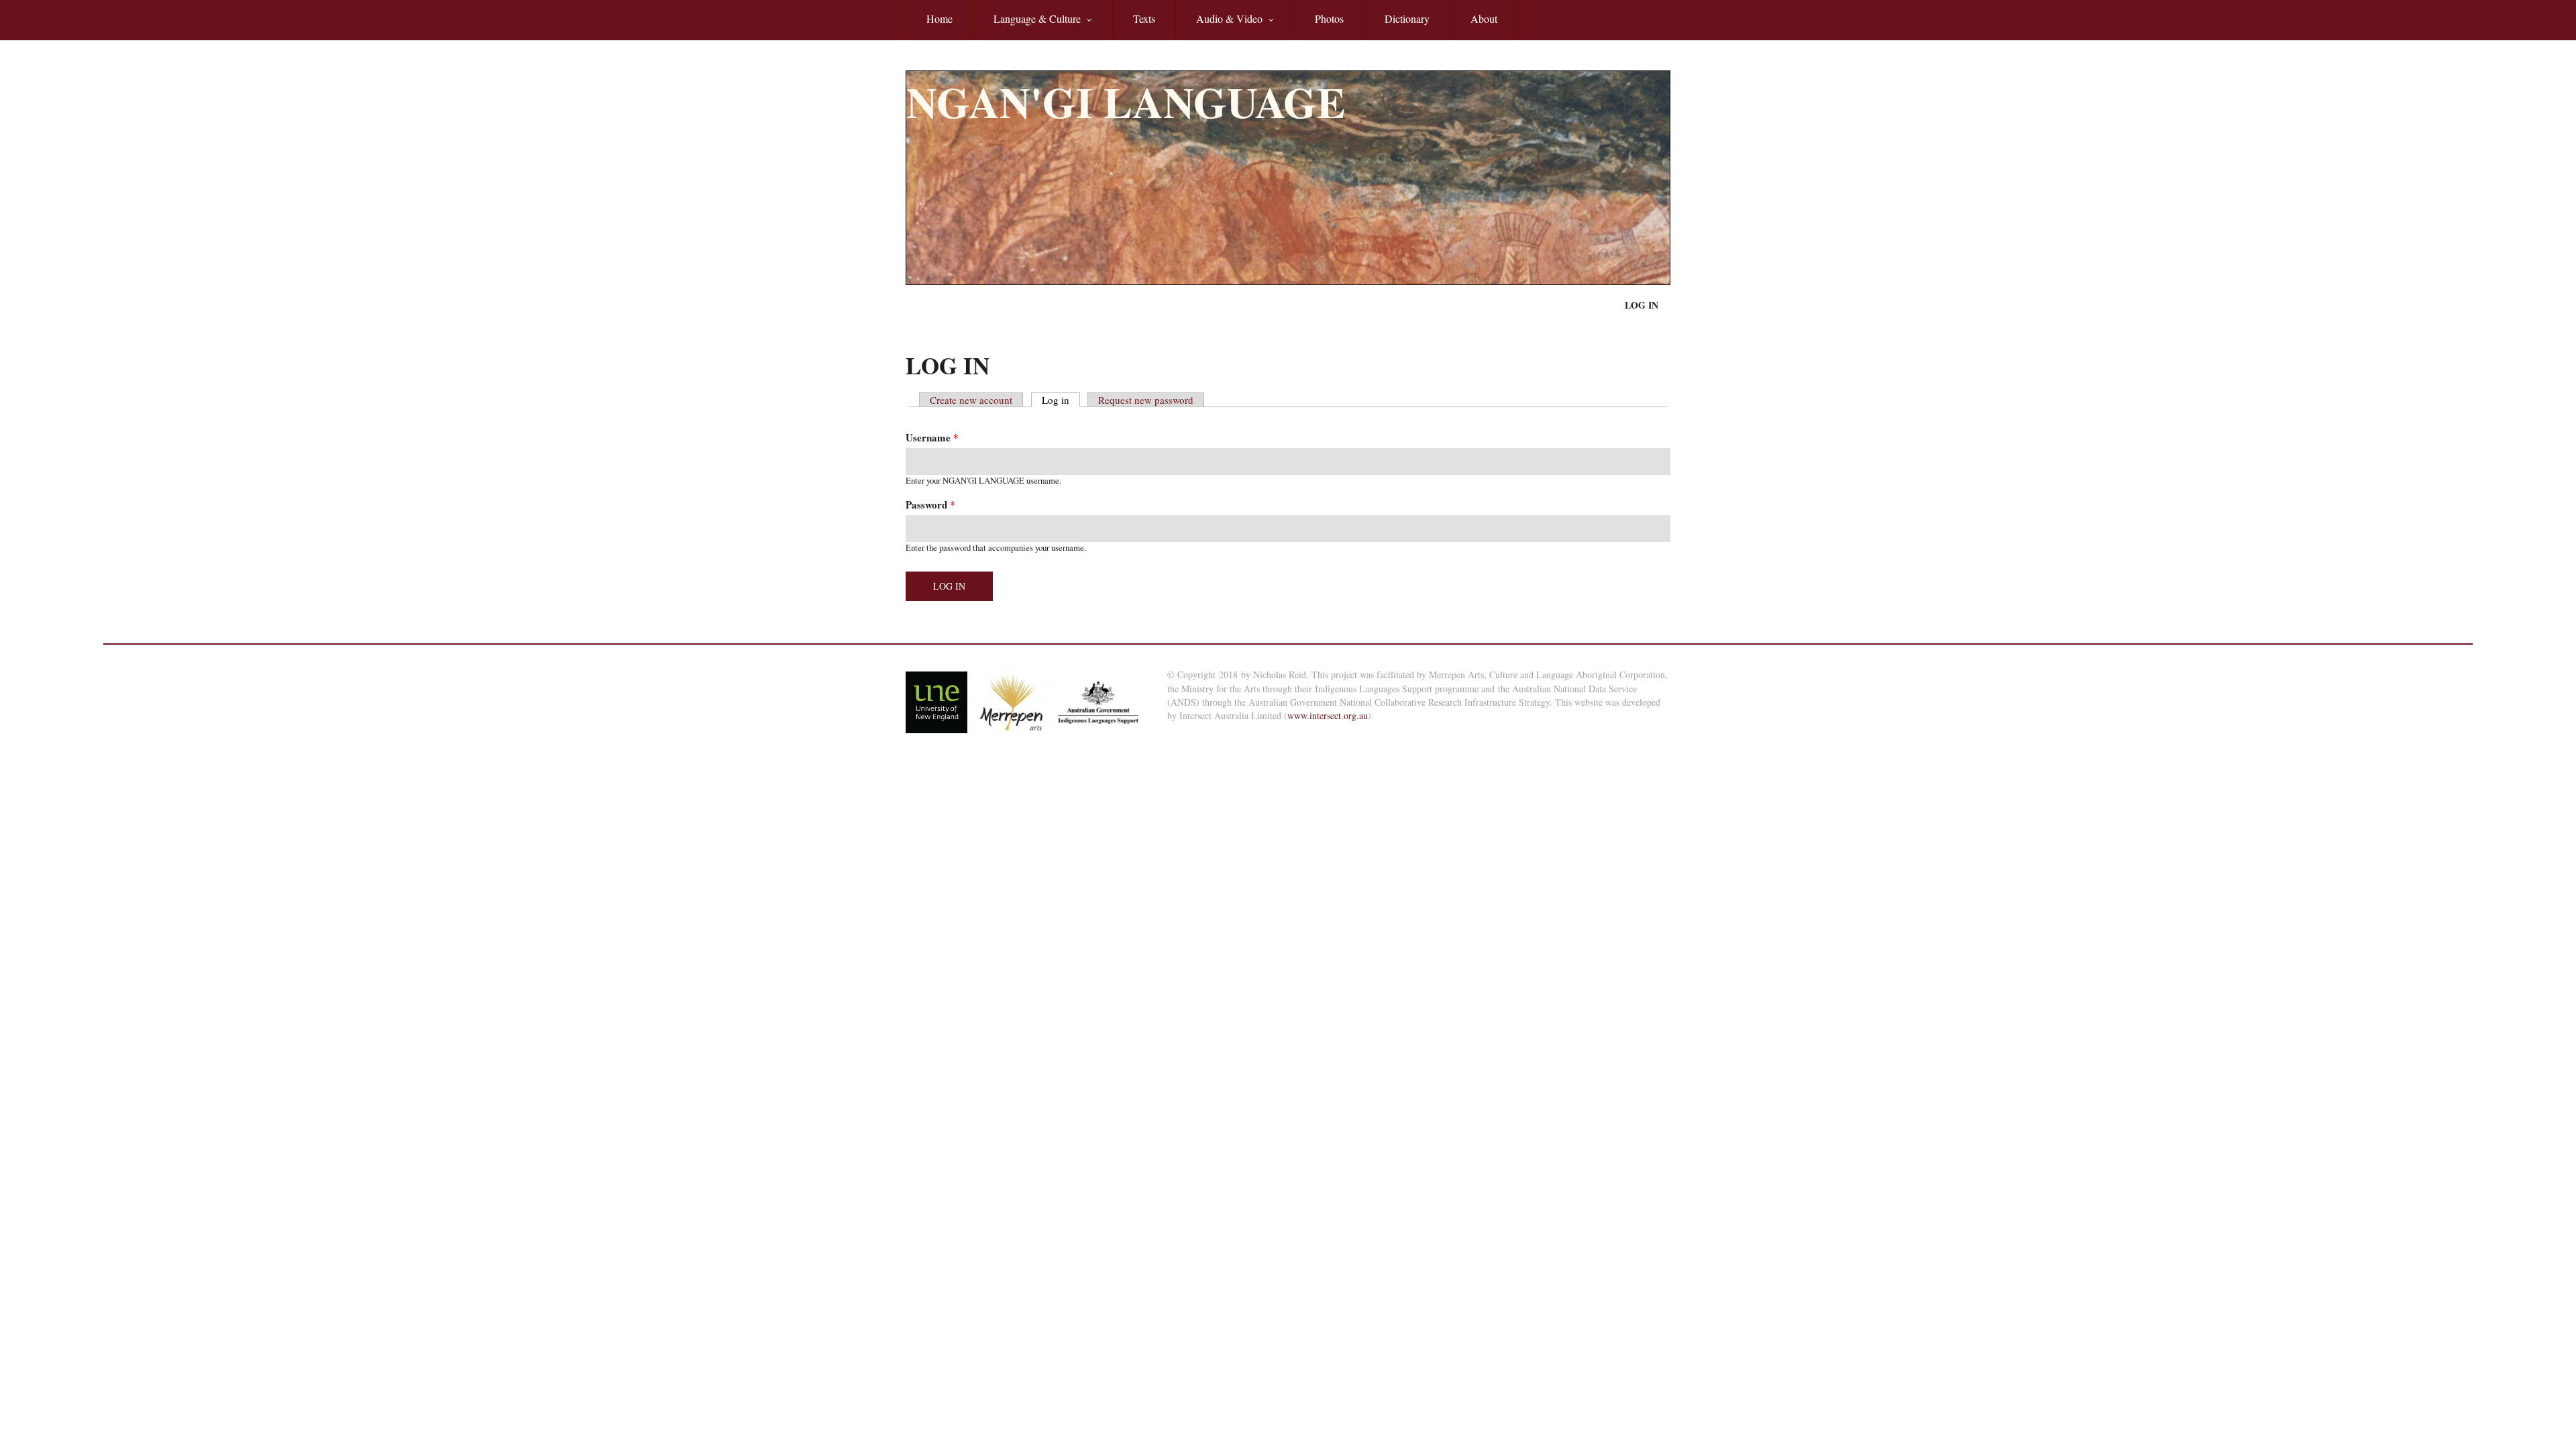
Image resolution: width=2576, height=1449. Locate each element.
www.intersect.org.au (1328, 715)
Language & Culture (1027, 26)
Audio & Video (1219, 26)
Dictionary (1407, 18)
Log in (1642, 305)
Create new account (971, 400)
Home (940, 18)
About (1484, 18)
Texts (1144, 18)
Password (930, 505)
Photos (1329, 18)
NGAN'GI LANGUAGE (1126, 102)
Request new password (1146, 400)
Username (932, 438)
